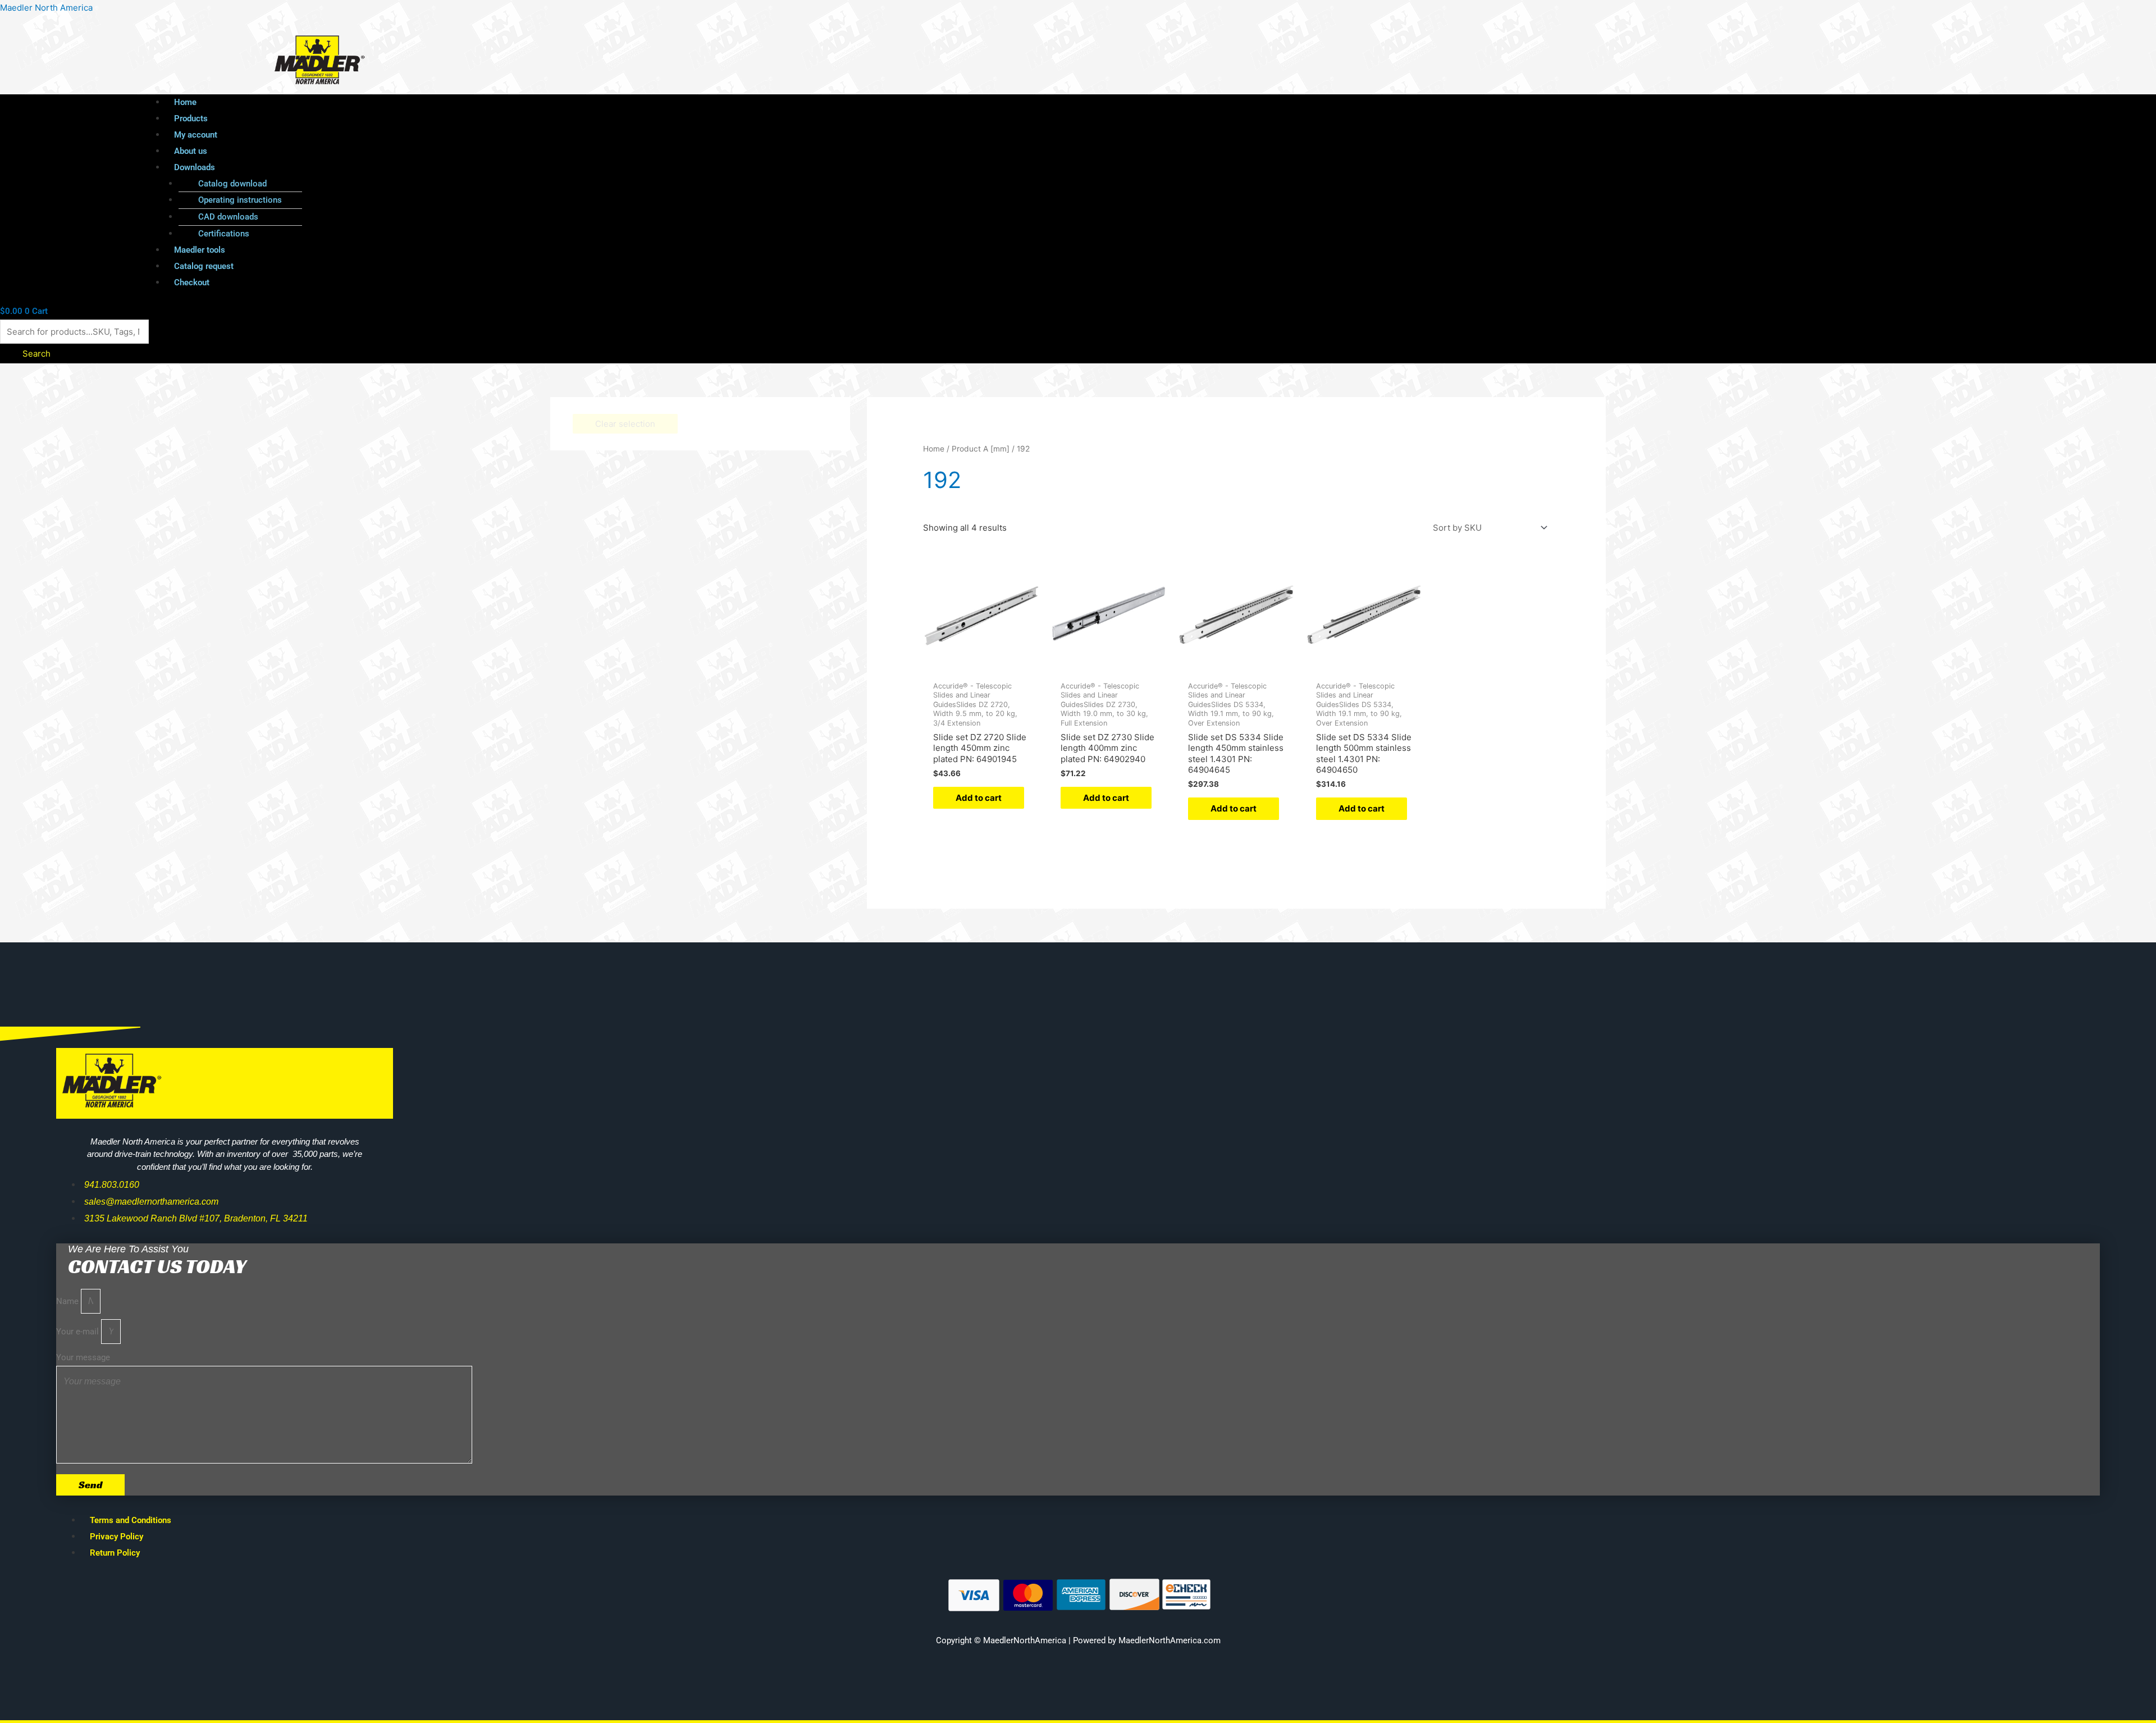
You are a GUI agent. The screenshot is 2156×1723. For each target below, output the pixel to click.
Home (185, 102)
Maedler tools (200, 250)
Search (36, 354)
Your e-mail (79, 1332)
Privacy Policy (117, 1537)
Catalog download (232, 184)
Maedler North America (46, 8)
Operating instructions (240, 200)
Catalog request (204, 266)
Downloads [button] (195, 167)
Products (191, 118)
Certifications (224, 234)
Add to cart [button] (979, 798)
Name (68, 1301)
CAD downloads (228, 217)
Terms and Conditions (131, 1520)
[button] (999, 168)
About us (191, 151)
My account (196, 135)
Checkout (192, 282)
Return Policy (115, 1553)
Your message (83, 1357)
